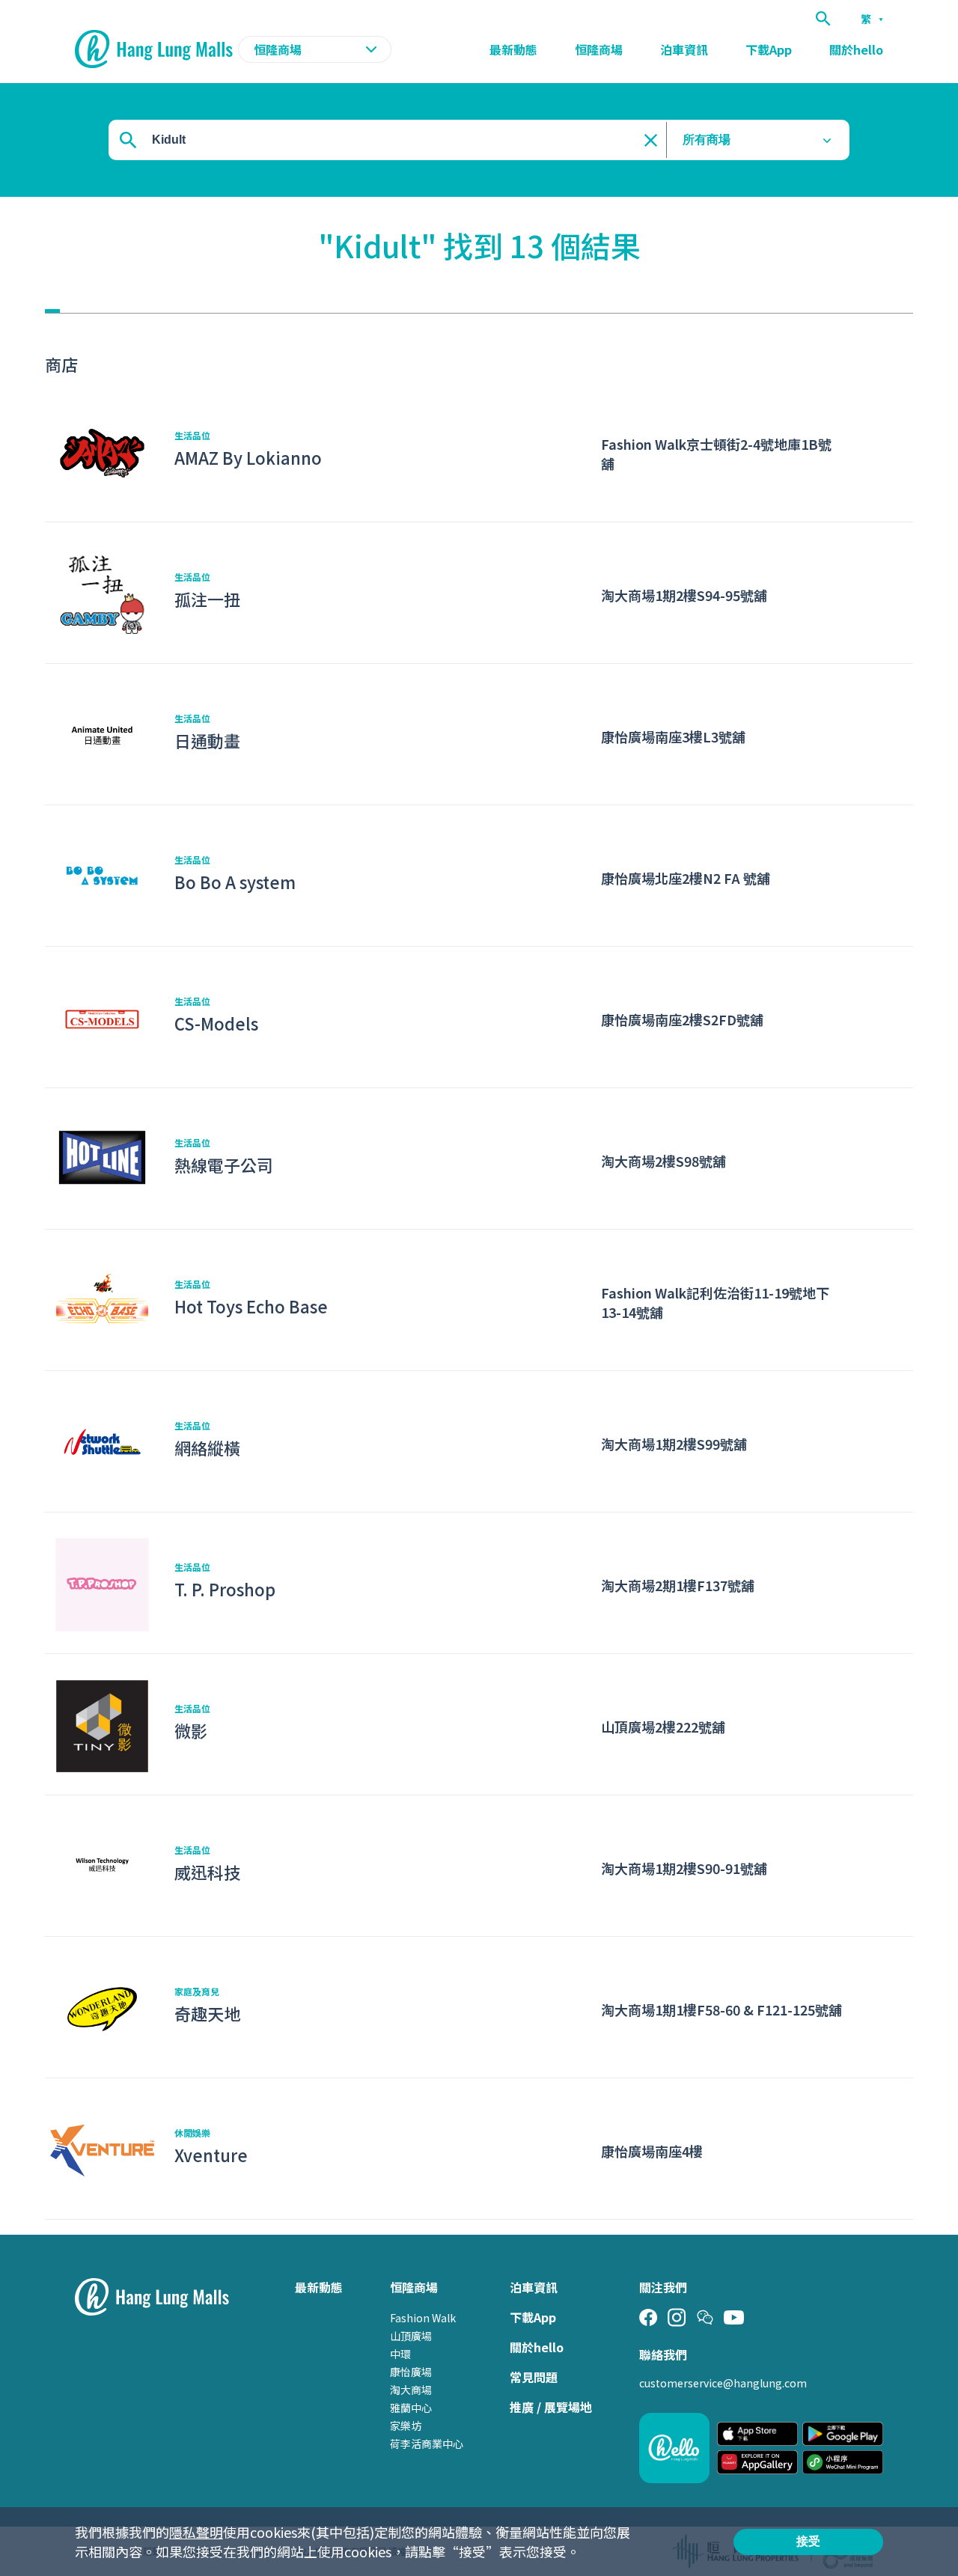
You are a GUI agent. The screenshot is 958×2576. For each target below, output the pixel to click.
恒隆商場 (599, 49)
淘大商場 (411, 2390)
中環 (400, 2354)
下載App (769, 49)
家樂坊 (406, 2426)
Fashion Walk (423, 2318)
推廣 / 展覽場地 (551, 2407)
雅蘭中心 (411, 2408)
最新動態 (513, 49)
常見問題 (534, 2377)
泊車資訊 (684, 49)
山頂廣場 (411, 2336)
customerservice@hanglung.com (723, 2383)
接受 (808, 2541)
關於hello (856, 49)
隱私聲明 (196, 2532)
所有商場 (707, 140)
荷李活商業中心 (427, 2444)
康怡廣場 (411, 2372)
